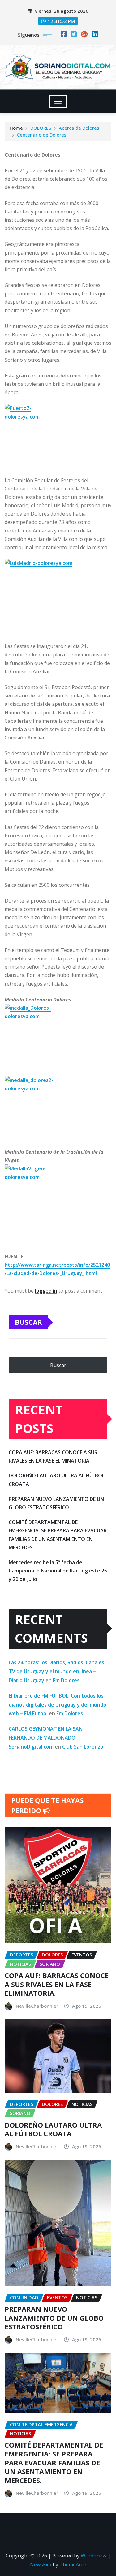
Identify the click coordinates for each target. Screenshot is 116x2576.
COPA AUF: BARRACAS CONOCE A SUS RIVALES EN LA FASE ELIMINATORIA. (57, 1984)
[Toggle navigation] (58, 102)
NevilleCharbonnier (37, 2006)
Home (16, 128)
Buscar (28, 1322)
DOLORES (41, 128)
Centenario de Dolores (42, 135)
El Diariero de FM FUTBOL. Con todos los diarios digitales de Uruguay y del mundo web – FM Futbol (58, 1705)
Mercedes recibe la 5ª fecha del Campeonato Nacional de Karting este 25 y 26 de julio (58, 1571)
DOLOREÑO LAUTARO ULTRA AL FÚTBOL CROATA (53, 2129)
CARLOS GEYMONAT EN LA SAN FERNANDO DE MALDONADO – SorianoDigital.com (46, 1738)
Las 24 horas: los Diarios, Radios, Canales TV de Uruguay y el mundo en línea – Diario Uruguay (56, 1671)
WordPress (94, 2556)
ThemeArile (73, 2565)
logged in (46, 1291)
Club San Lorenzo (83, 1747)
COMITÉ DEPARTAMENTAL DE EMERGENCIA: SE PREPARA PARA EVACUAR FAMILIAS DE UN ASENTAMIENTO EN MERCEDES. (54, 2462)
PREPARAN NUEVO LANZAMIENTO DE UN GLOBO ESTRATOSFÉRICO (54, 2318)
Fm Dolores (66, 1680)
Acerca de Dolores (79, 128)
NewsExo (41, 2565)
